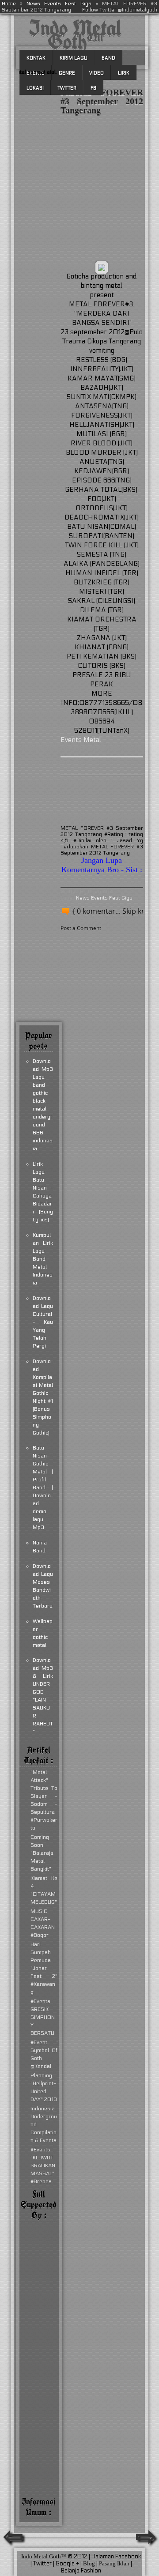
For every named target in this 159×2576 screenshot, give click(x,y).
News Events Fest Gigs (59, 4)
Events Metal (81, 740)
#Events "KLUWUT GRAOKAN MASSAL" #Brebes (43, 2165)
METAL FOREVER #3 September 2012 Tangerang (102, 101)
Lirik (124, 73)
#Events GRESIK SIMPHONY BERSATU (43, 2017)
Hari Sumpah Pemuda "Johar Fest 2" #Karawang (44, 1968)
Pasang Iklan (114, 2563)
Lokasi (35, 88)
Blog (89, 2563)
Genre (67, 73)
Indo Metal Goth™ (75, 35)
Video (97, 73)
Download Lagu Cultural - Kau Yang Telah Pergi (43, 1322)
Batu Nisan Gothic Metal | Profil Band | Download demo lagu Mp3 (43, 1488)
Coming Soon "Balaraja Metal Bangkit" (42, 1853)
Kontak (36, 58)
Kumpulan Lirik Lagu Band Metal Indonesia (43, 1259)
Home (9, 4)
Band (108, 58)
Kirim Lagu (74, 58)
